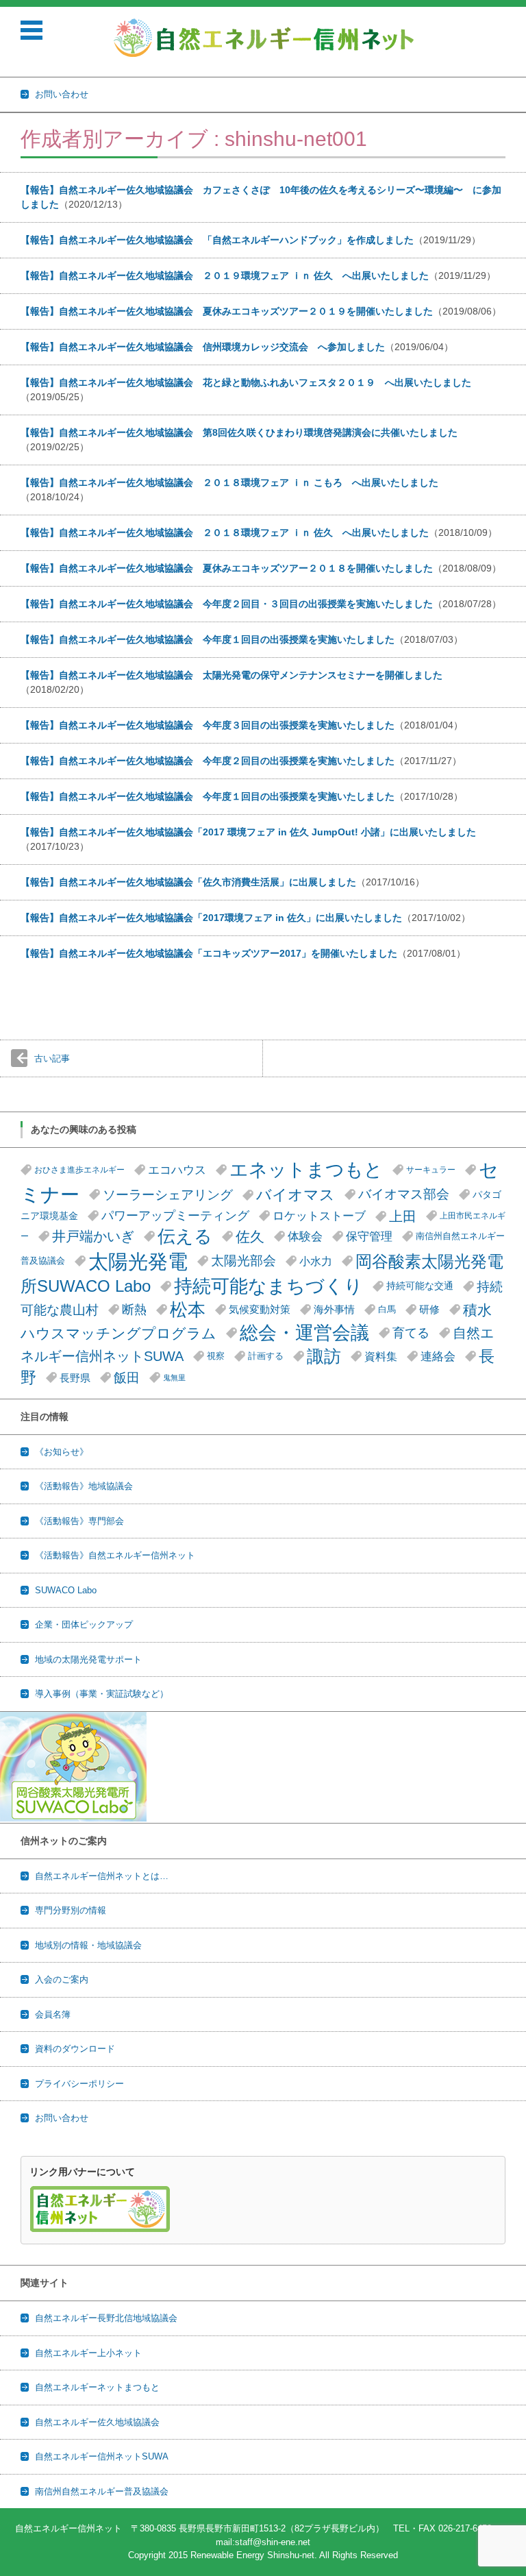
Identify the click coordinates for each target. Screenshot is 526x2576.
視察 (216, 1356)
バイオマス (296, 1195)
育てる (411, 1333)
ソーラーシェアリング (168, 1194)
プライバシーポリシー (79, 2084)
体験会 (305, 1236)
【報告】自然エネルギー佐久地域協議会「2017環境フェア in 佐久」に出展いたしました (211, 918)
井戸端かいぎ (93, 1236)
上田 (403, 1216)
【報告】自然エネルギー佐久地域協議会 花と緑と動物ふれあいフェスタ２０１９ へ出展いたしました (246, 382)
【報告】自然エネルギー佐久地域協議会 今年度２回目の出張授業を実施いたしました (208, 761)
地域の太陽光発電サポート (88, 1659)
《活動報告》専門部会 (79, 1521)
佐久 (250, 1237)
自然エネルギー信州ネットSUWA (102, 2456)
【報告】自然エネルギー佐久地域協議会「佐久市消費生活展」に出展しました (188, 882)
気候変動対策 (260, 1309)
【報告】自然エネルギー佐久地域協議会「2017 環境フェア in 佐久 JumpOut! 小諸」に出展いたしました (248, 832)
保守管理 (369, 1236)
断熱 (134, 1310)
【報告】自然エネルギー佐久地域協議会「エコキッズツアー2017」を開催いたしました (209, 953)
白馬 (387, 1309)
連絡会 (438, 1357)
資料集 (381, 1356)
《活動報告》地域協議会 (84, 1486)
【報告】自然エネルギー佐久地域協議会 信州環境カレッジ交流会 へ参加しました (203, 347)
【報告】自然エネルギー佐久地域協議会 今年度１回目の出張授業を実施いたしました (208, 639)
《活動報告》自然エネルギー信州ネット (115, 1555)
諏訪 (324, 1356)
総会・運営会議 (304, 1333)
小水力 (316, 1261)
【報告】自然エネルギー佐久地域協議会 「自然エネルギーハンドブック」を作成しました (217, 240)
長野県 (75, 1378)
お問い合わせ (62, 2118)
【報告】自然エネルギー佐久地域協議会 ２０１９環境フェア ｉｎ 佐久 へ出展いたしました (225, 275)
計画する (266, 1356)
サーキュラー (431, 1170)
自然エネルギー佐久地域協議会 (97, 2422)
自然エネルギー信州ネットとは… (102, 1876)
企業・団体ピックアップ (84, 1624)
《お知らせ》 (62, 1452)
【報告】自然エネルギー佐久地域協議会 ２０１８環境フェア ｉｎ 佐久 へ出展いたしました (225, 532)
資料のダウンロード (75, 2049)
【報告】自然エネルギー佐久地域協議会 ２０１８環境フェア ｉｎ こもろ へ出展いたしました (229, 482)
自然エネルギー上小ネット (88, 2353)
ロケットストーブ (319, 1216)
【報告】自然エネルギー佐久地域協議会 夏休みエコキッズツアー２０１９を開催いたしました (227, 311)
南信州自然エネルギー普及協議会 (102, 2491)
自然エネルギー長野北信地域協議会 (106, 2318)
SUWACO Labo (66, 1590)
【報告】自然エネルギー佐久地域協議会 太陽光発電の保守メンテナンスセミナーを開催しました (231, 675)
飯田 (127, 1377)
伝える (185, 1236)
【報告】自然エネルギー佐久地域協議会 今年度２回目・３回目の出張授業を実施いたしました (227, 604)
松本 (188, 1310)
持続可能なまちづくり (268, 1286)
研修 (429, 1310)
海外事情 (334, 1310)
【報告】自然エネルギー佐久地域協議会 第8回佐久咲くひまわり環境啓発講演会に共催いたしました (239, 432)
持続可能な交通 (420, 1286)
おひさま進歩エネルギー (79, 1170)
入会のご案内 (62, 1979)
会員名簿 (53, 2014)
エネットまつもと (306, 1170)
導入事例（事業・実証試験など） (102, 1694)
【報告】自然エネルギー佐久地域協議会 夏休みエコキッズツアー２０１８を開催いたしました (227, 568)
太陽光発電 (138, 1261)
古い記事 (52, 1058)
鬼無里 (174, 1377)
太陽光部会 (243, 1261)
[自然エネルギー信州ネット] (265, 38)
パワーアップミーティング (175, 1216)
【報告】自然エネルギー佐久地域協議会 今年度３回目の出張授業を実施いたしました (208, 725)
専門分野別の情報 (71, 1910)
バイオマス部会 (404, 1194)
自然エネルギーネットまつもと (97, 2387)
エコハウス (177, 1170)
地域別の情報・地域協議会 (88, 1945)
